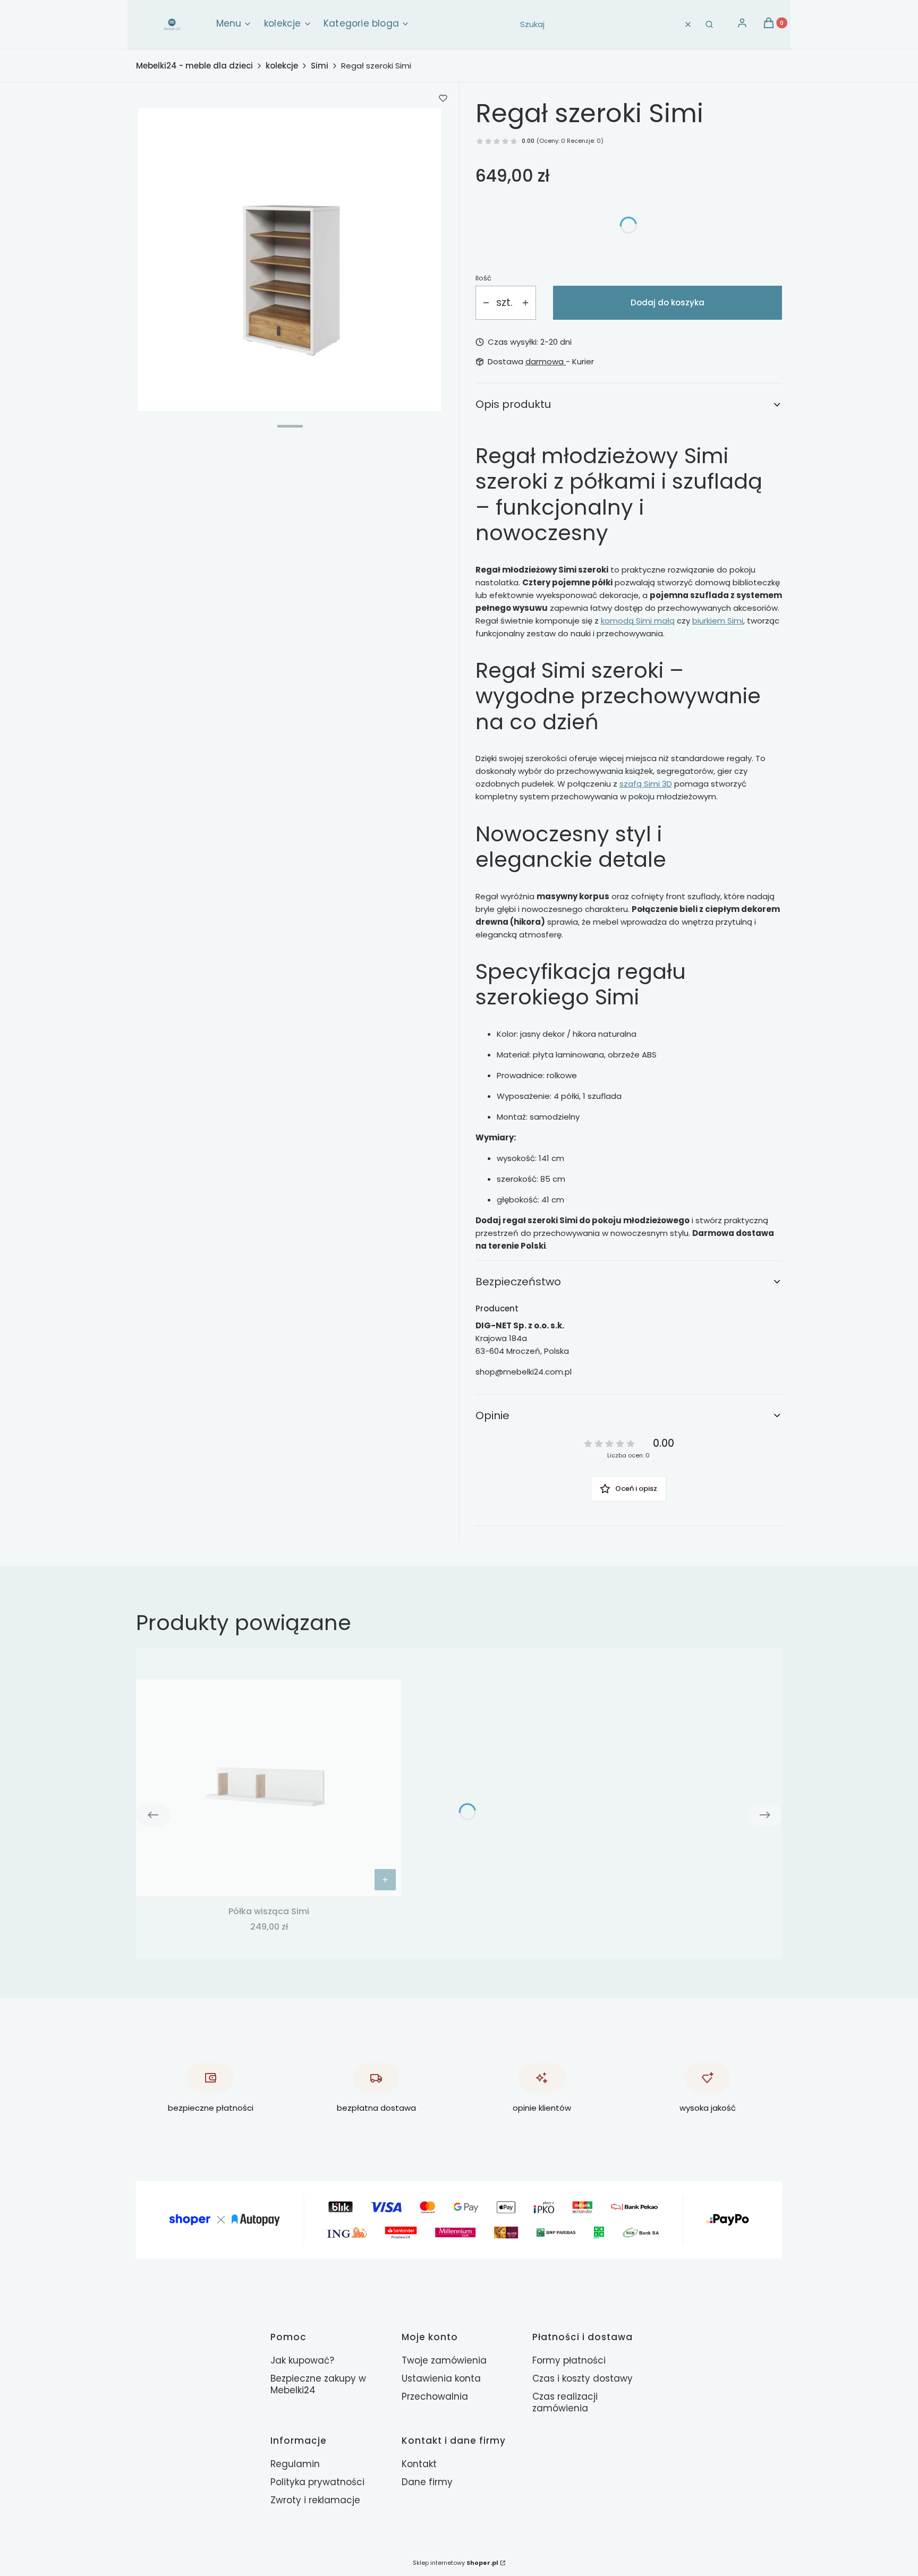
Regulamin (295, 2464)
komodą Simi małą (638, 621)
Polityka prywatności (317, 2482)
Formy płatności (569, 2360)
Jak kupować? (302, 2360)
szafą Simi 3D (646, 784)
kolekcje (282, 66)
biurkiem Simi (718, 621)
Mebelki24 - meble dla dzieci (194, 66)
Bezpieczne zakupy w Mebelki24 (318, 2384)
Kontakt (419, 2464)
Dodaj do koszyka (668, 302)
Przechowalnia (435, 2396)
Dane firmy (427, 2482)
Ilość (483, 278)
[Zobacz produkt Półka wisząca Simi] (385, 1880)
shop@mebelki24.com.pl (524, 1372)
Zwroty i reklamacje (315, 2500)
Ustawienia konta (441, 2378)
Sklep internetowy (456, 2563)
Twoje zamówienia (444, 2360)
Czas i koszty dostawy (583, 2378)
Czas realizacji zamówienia (565, 2402)
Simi (320, 66)
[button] (709, 24)
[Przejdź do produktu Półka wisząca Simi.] (269, 1788)
